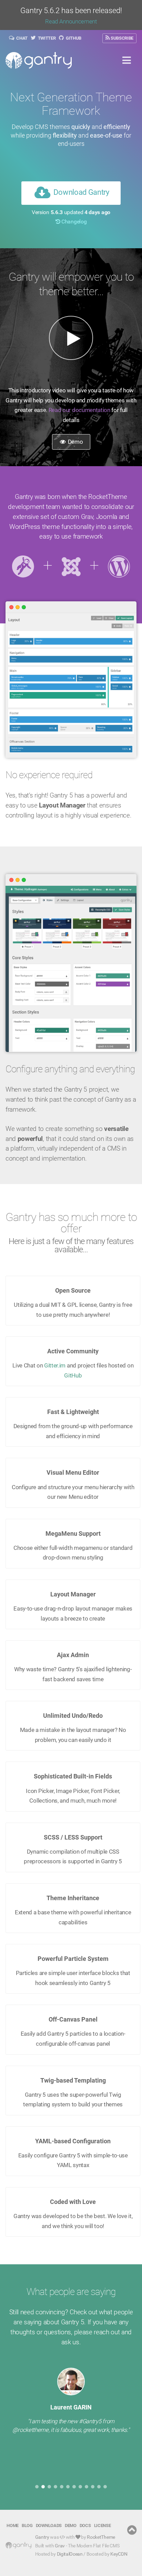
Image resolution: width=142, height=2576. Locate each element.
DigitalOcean (70, 2554)
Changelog (73, 222)
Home (13, 2525)
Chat (22, 38)
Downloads (49, 2525)
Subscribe (121, 38)
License (103, 2525)
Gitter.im (55, 1365)
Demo (75, 442)
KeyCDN (119, 2554)
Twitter (46, 38)
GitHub (73, 38)
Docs (85, 2525)
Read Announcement (71, 22)
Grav (60, 2545)
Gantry (42, 2537)
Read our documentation (79, 410)
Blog (27, 2525)
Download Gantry (81, 193)
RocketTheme (101, 2537)
